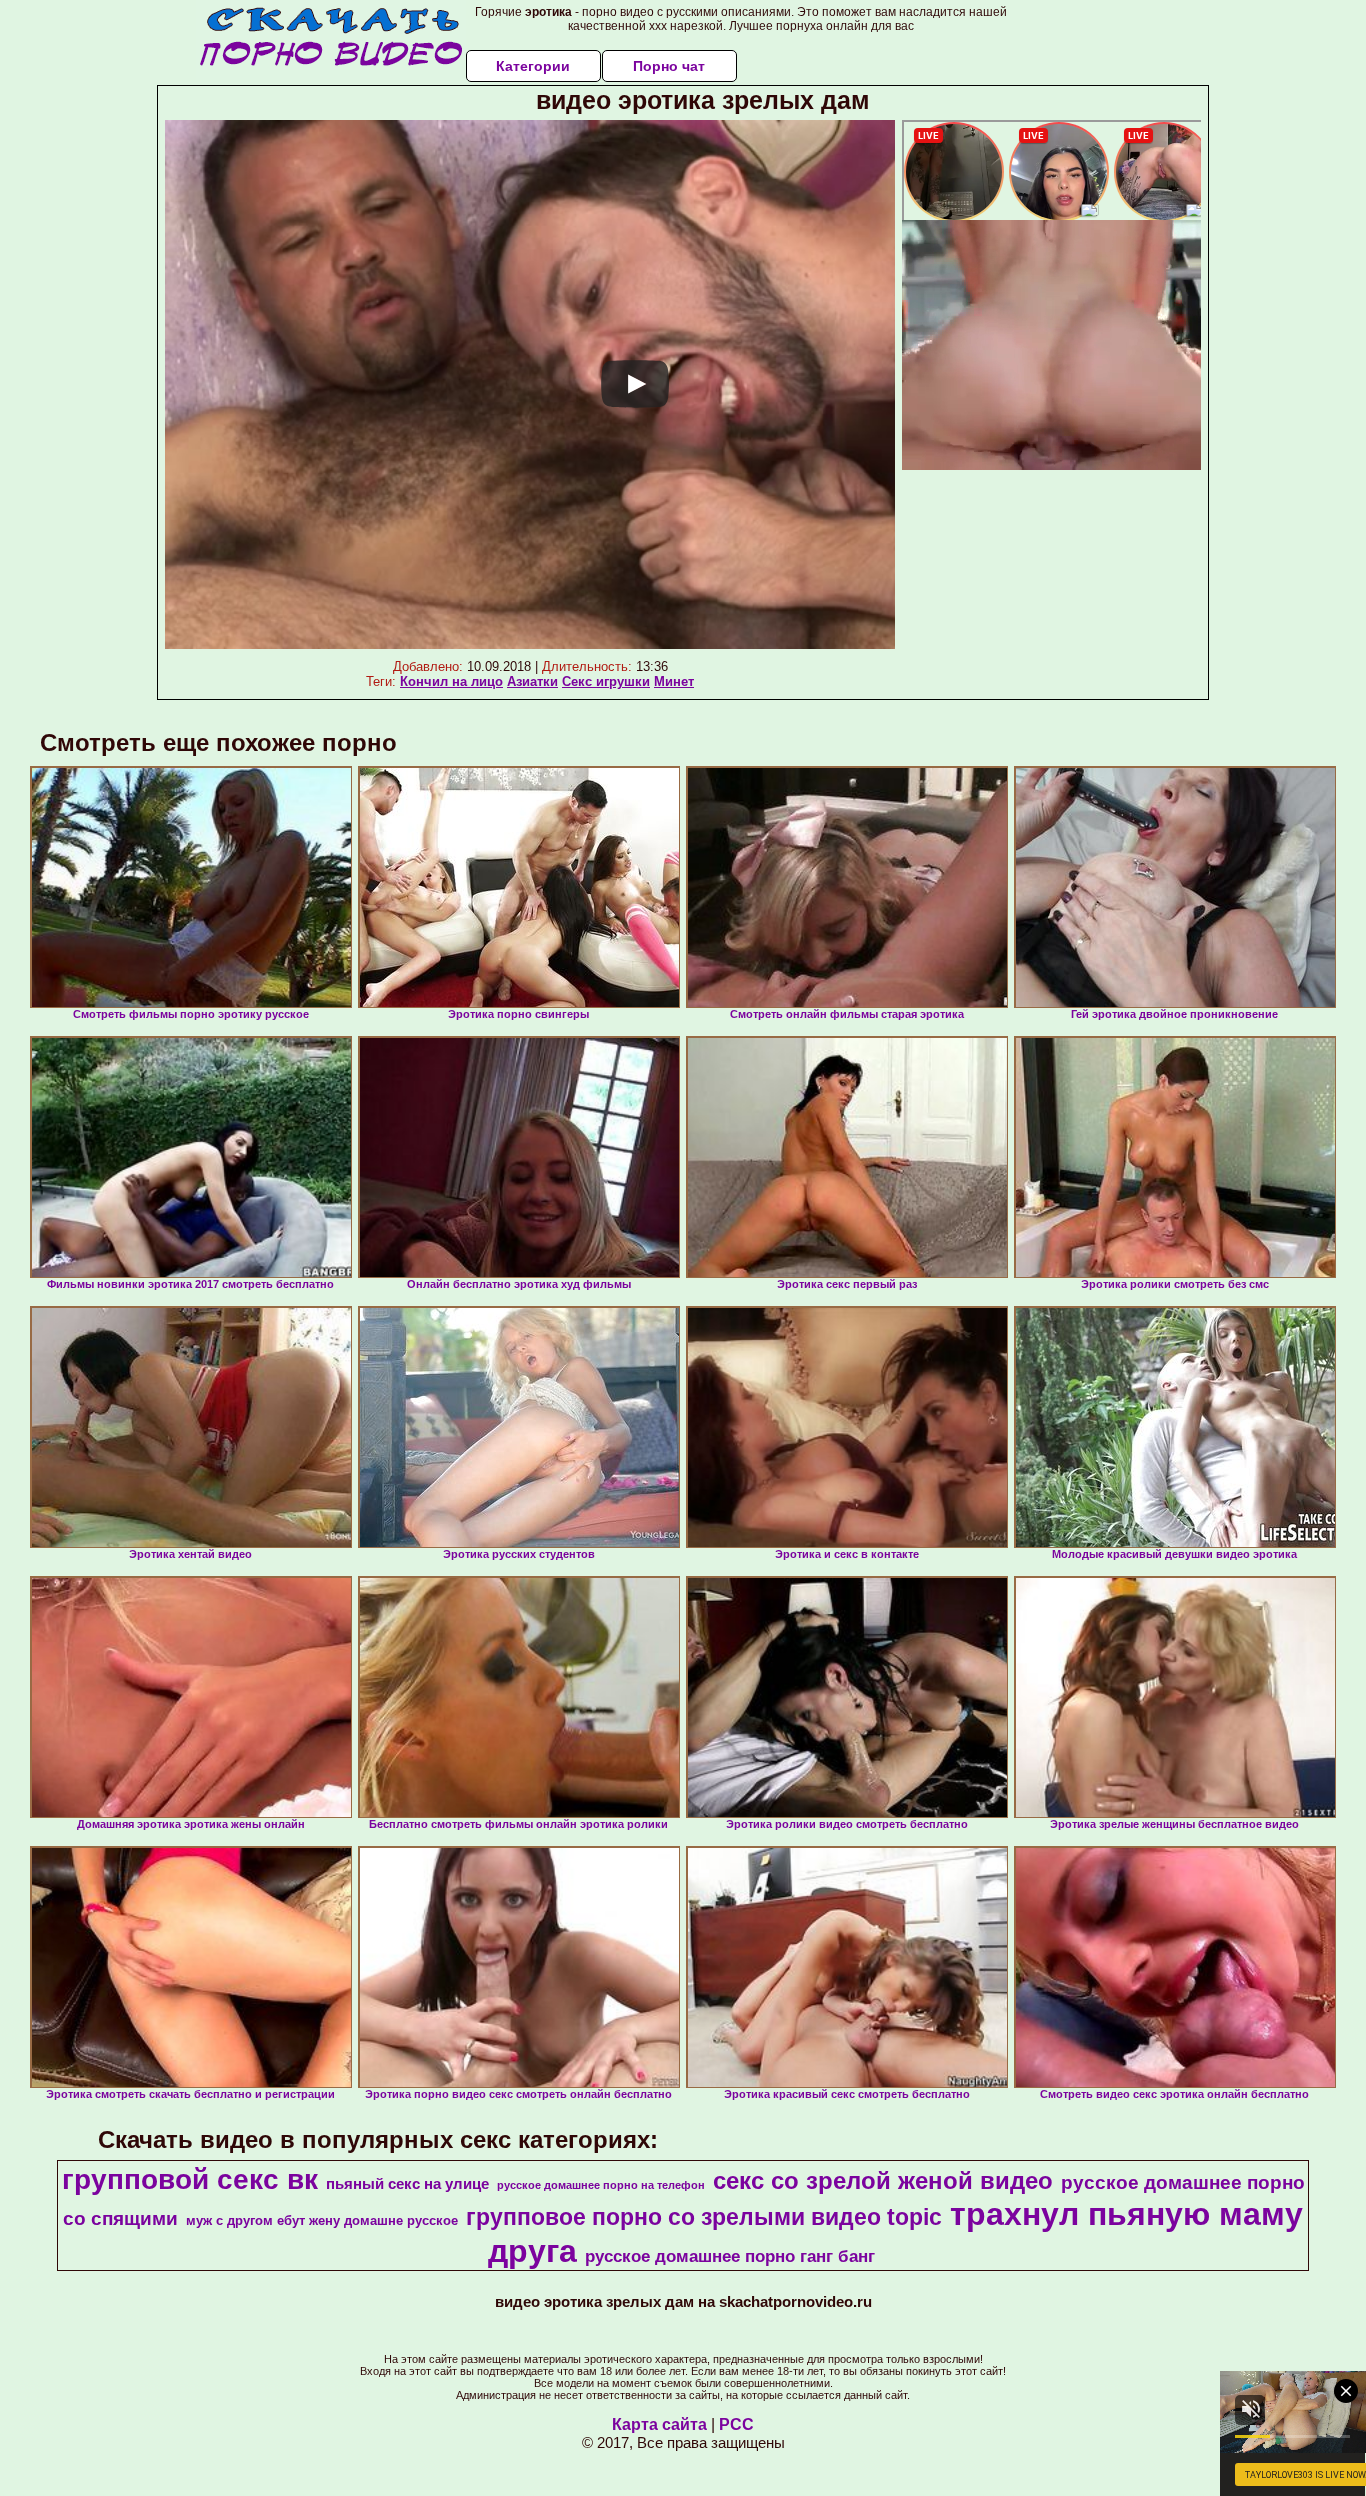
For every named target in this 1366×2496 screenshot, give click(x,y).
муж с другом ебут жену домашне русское (322, 2220)
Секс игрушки (606, 681)
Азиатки (532, 681)
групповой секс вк (190, 2179)
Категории (533, 66)
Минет (674, 681)
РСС (736, 2424)
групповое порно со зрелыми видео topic (704, 2217)
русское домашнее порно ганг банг (730, 2256)
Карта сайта (659, 2424)
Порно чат (669, 66)
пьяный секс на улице (407, 2184)
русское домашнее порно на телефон (601, 2185)
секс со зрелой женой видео (883, 2180)
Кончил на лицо (451, 681)
